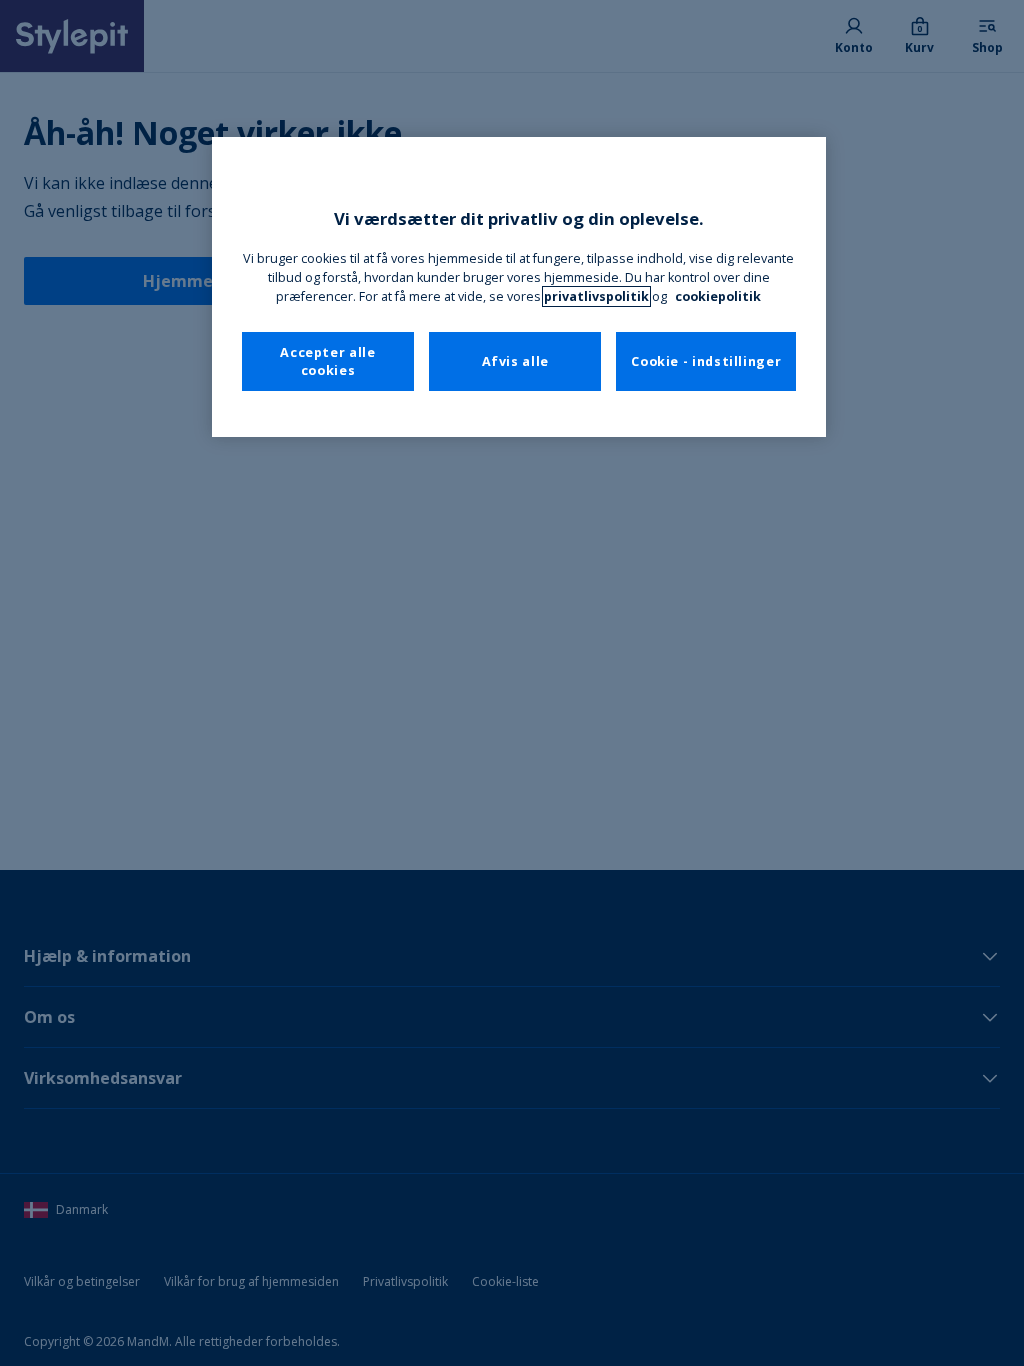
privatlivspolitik (596, 296)
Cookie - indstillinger (706, 361)
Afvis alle (515, 361)
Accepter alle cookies (327, 361)
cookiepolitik (718, 296)
